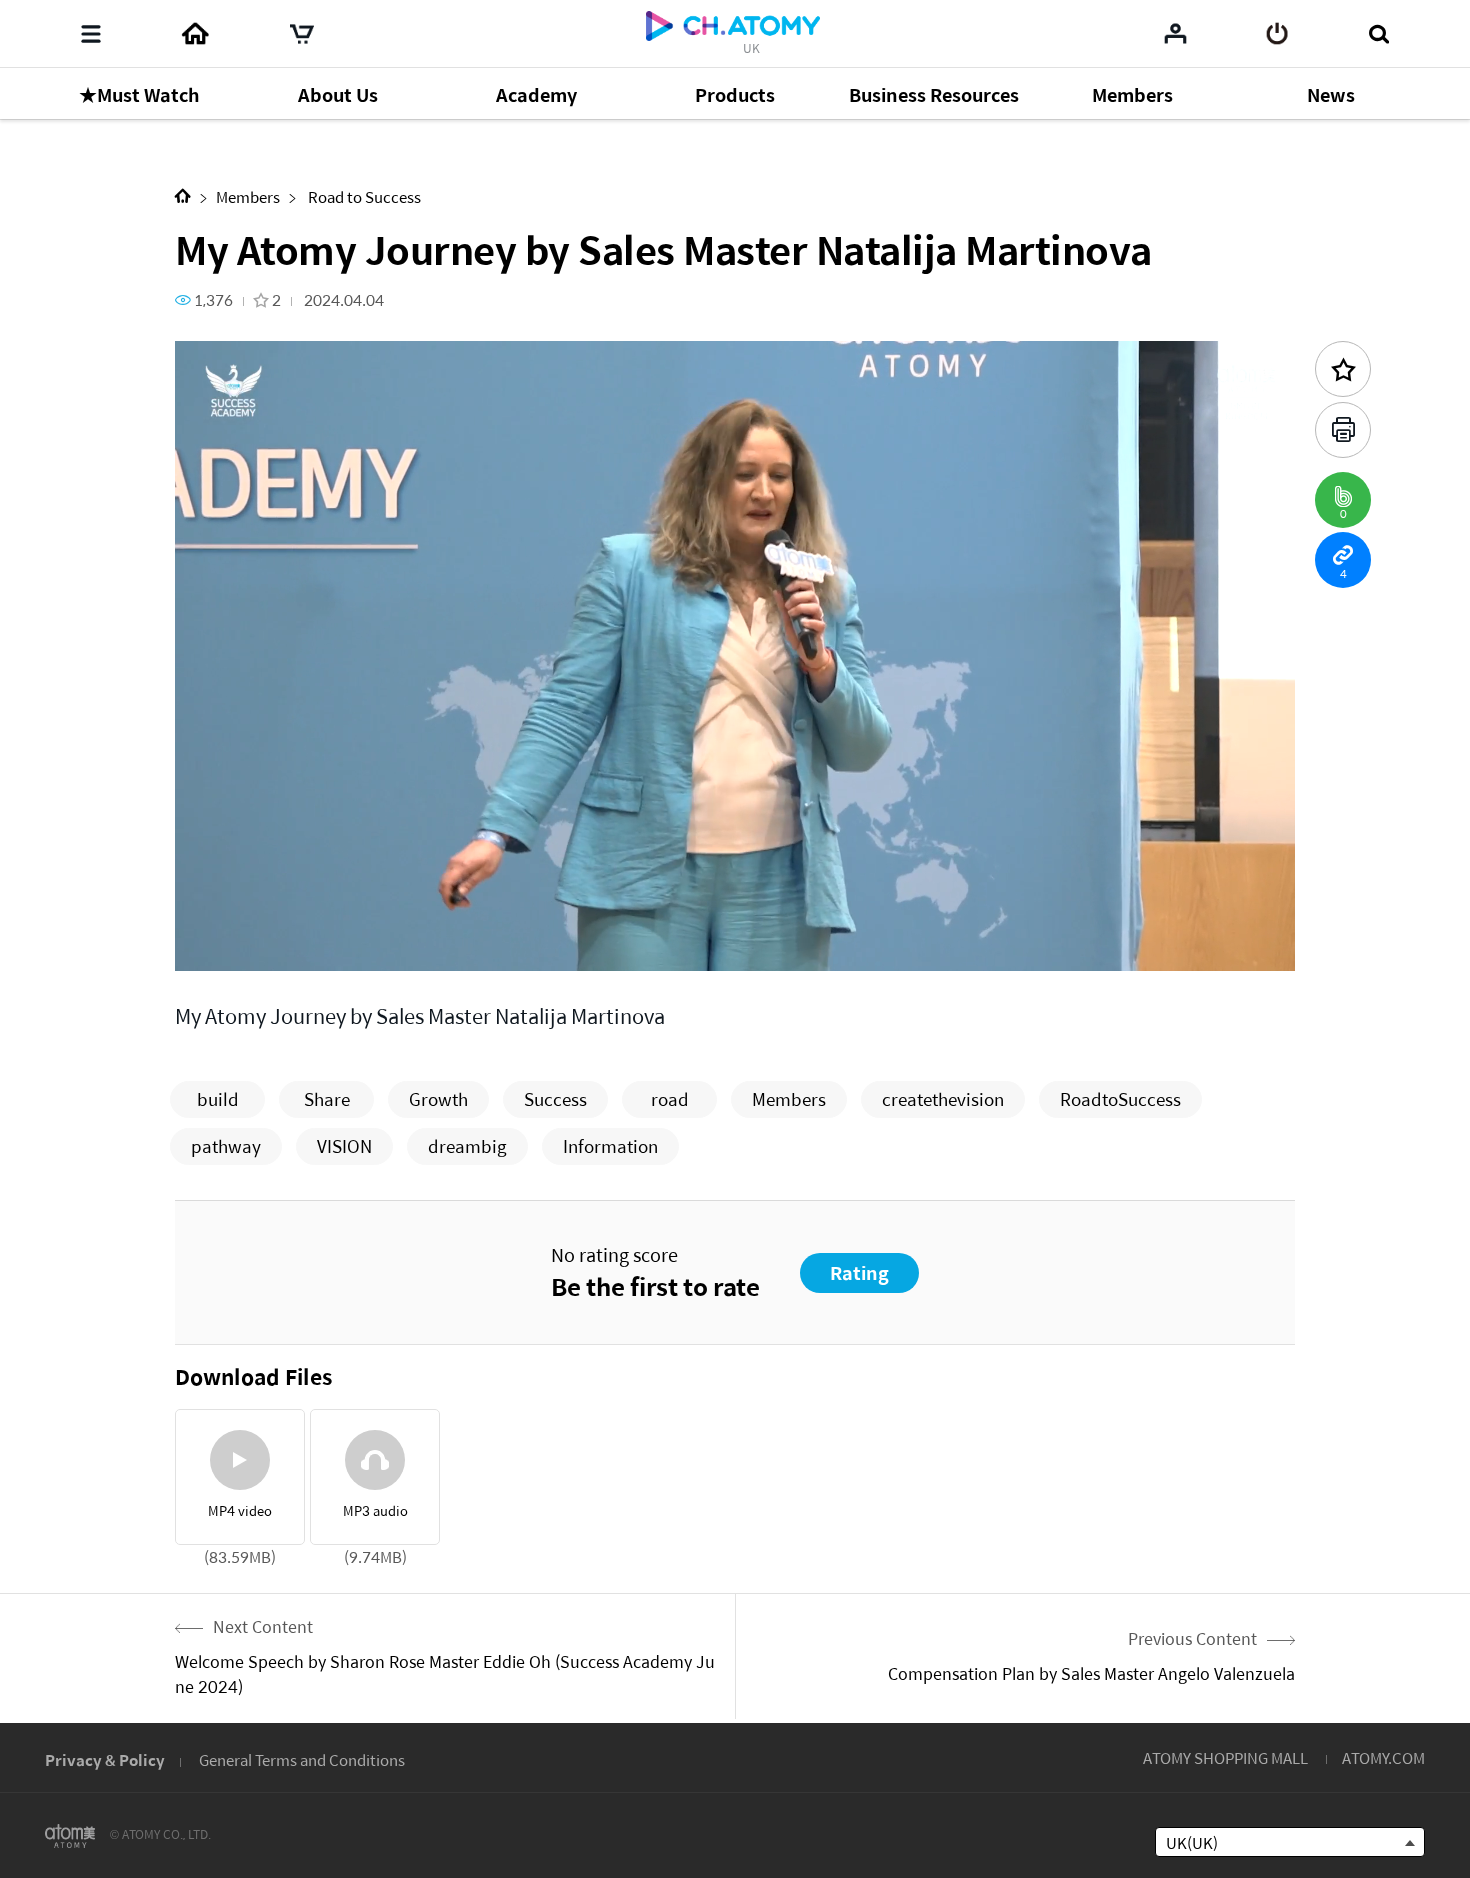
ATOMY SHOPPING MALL (1225, 1757)
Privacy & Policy (105, 1759)
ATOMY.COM (1383, 1757)
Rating (859, 1272)
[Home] (195, 34)
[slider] (735, 916)
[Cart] (302, 34)
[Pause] (215, 944)
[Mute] (335, 944)
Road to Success (363, 196)
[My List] (1175, 33)
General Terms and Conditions (302, 1759)
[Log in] (1277, 34)
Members (248, 196)
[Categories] (91, 34)
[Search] (1378, 34)
